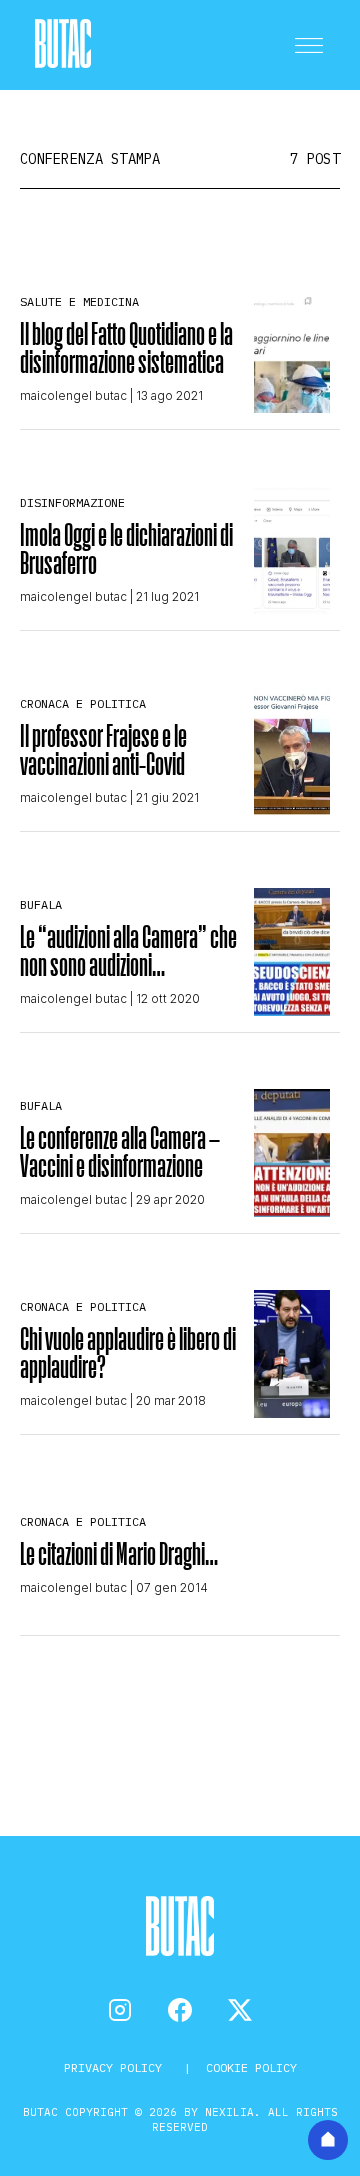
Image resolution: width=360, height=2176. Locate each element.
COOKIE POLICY (251, 2067)
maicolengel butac (73, 395)
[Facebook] (180, 2010)
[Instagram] (120, 2010)
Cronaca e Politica (83, 703)
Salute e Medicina (79, 301)
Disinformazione (72, 502)
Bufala (41, 904)
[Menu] (309, 45)
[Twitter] (240, 2010)
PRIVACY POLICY (116, 2067)
